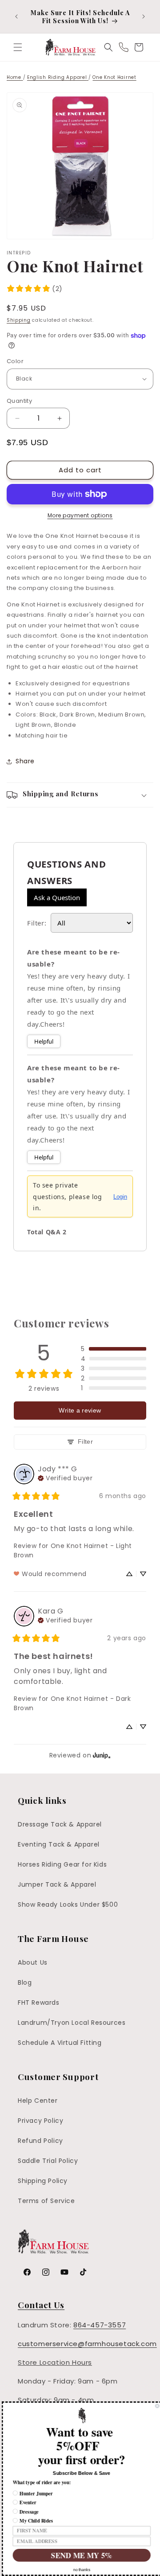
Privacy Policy (40, 2121)
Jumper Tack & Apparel (57, 1884)
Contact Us (41, 2305)
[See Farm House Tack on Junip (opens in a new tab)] (102, 1755)
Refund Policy (40, 2141)
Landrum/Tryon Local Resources (72, 2023)
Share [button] (25, 761)
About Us (33, 1962)
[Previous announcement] (16, 16)
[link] (34, 289)
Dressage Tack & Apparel (60, 1824)
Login (120, 1197)
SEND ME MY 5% (80, 2555)
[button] (18, 47)
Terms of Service (46, 2201)
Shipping (19, 320)
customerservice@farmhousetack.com (87, 2344)
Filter (85, 1442)
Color (15, 361)
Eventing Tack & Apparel (59, 1844)
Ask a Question (57, 897)
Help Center (38, 2101)
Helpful (44, 1041)
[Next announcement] (144, 16)
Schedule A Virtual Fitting (60, 2043)
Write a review (80, 1410)
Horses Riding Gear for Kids (62, 1864)
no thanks (80, 2570)
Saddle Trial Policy (48, 2161)
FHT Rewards (39, 2003)
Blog (25, 1982)
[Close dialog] (155, 2406)
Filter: (37, 923)
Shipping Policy (43, 2181)
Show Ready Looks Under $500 (68, 1904)
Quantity (19, 401)
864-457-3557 (100, 2325)
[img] (65, 1477)
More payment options (80, 515)
